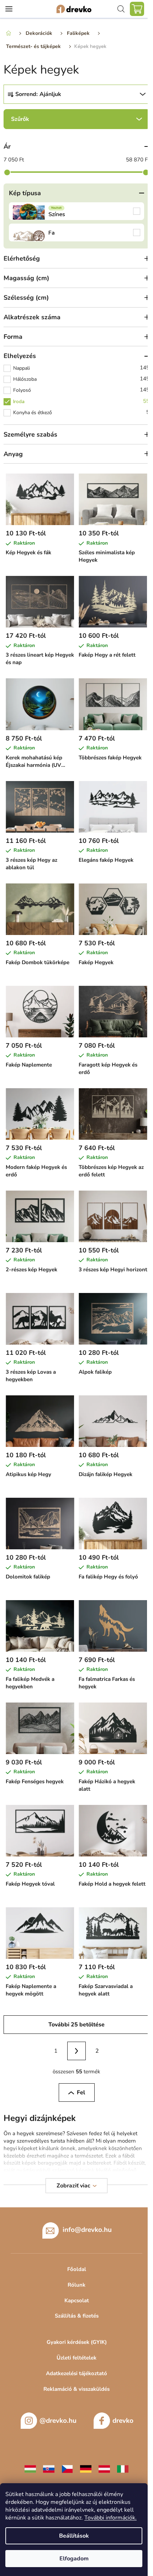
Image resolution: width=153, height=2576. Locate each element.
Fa (76, 233)
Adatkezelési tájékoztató (76, 2373)
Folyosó (81, 390)
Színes (76, 211)
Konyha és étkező (81, 412)
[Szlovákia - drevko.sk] (49, 2469)
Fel (81, 2093)
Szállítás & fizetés (77, 2316)
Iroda (81, 401)
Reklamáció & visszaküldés (76, 2389)
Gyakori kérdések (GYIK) (77, 2342)
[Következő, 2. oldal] (76, 2051)
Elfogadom (74, 2559)
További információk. (110, 2518)
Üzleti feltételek (76, 2358)
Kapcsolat (77, 2300)
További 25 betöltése (76, 2025)
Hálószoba (81, 379)
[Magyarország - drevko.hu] (30, 2469)
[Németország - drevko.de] (86, 2469)
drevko (123, 2421)
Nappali (81, 368)
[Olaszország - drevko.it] (123, 2469)
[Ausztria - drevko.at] (104, 2469)
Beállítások (74, 2536)
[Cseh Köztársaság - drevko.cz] (67, 2469)
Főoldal (77, 2269)
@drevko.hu (58, 2421)
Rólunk (76, 2285)
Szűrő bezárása (76, 119)
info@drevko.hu (87, 2230)
